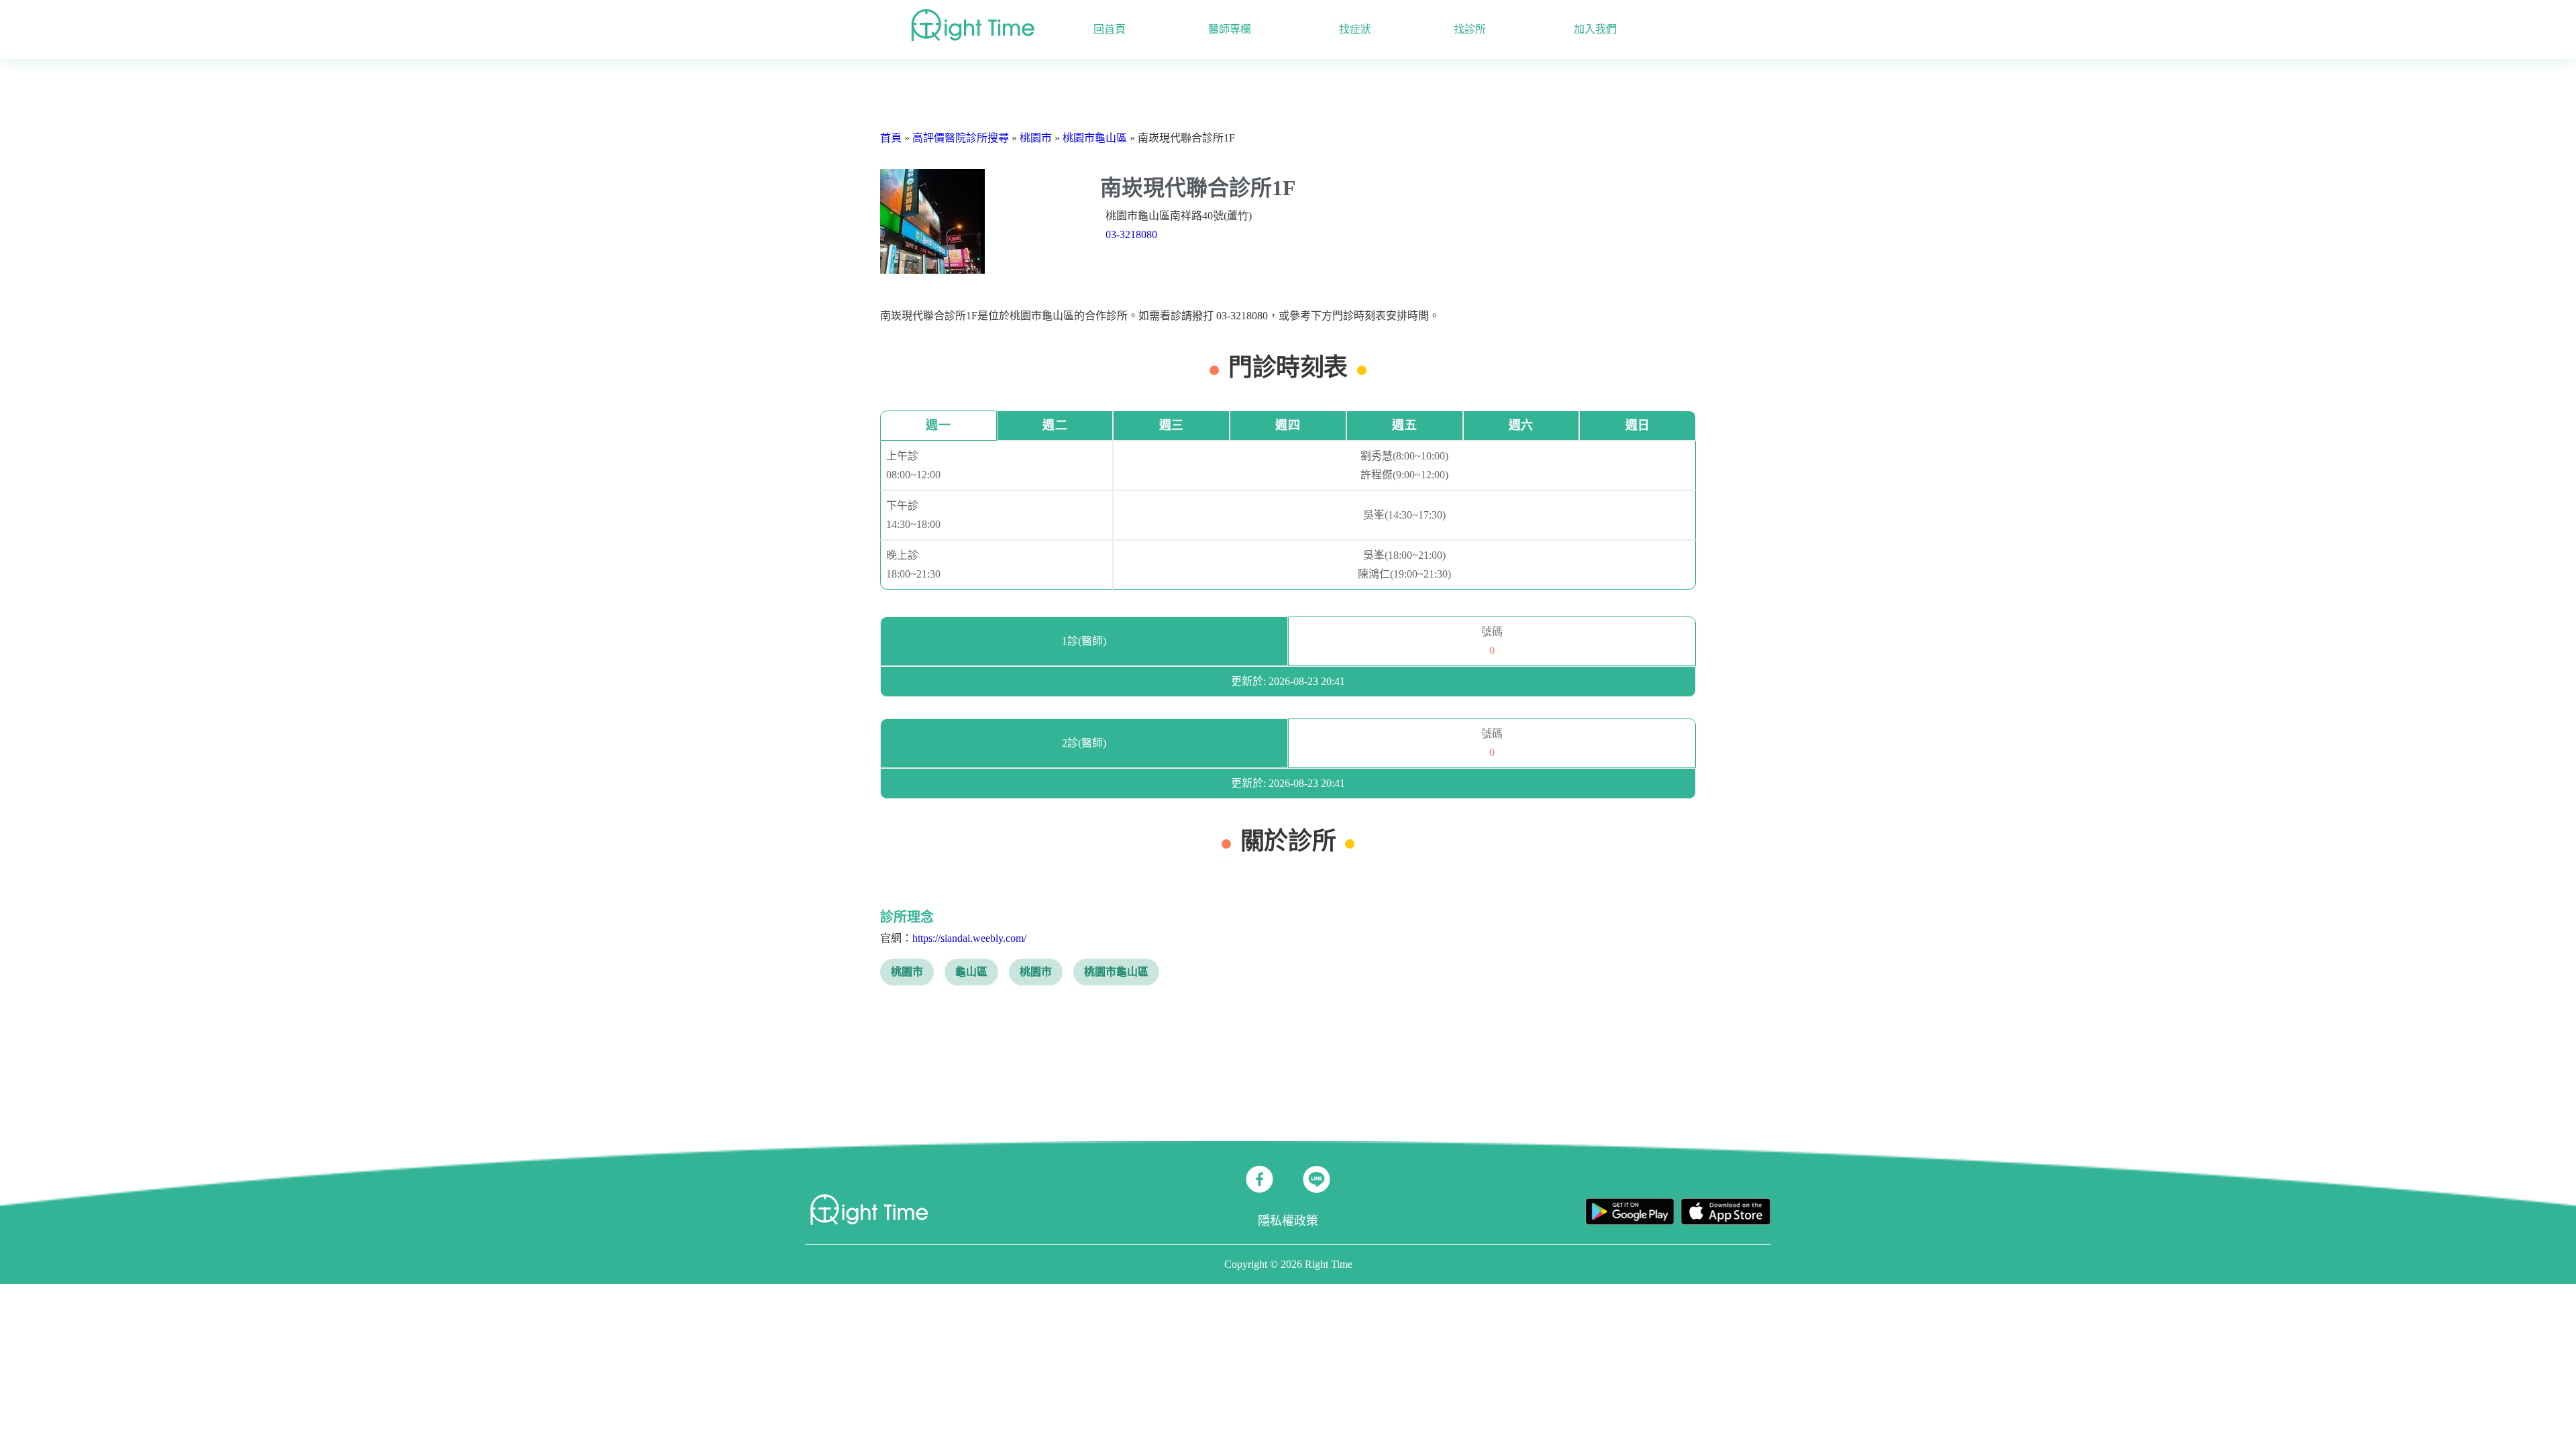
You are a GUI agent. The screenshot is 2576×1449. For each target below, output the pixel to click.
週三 (1172, 425)
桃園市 (1036, 138)
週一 (938, 425)
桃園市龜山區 (1095, 138)
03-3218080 (1131, 234)
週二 (1055, 425)
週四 (1288, 425)
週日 (1638, 425)
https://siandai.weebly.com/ (969, 938)
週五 (1404, 425)
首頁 (891, 138)
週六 (1521, 425)
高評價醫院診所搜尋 (961, 138)
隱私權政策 (1288, 1221)
